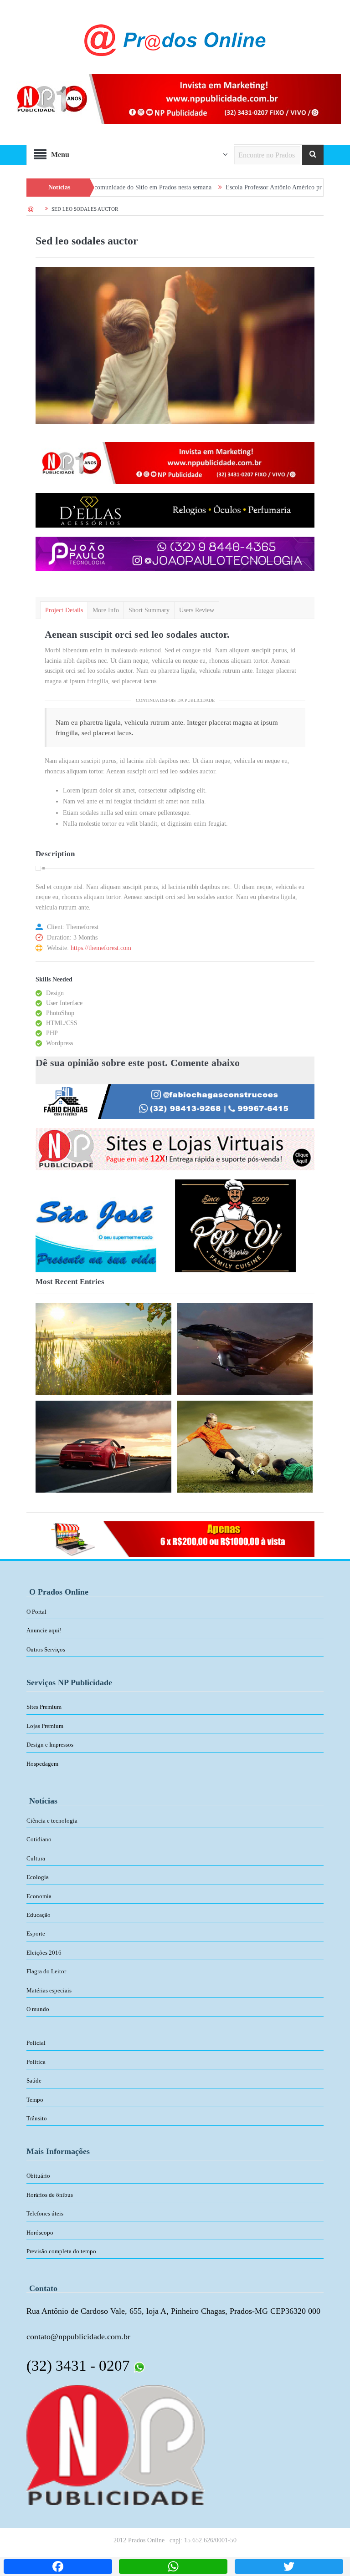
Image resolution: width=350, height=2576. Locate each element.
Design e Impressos (50, 1745)
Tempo (35, 2100)
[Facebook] (58, 2566)
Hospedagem (42, 1764)
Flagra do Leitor (46, 1971)
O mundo (38, 2009)
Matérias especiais (49, 1990)
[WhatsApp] (173, 2566)
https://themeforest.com (101, 948)
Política (36, 2062)
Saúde (34, 2081)
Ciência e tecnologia (52, 1821)
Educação (39, 1915)
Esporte (36, 1933)
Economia (39, 1896)
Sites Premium (44, 1707)
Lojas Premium (45, 1726)
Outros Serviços (46, 1649)
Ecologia (38, 1877)
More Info (106, 610)
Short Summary (149, 610)
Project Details (64, 610)
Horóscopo (40, 2233)
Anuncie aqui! (44, 1630)
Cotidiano (39, 1839)
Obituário (38, 2176)
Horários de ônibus (50, 2195)
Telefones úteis (45, 2213)
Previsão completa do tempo (61, 2251)
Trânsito (37, 2118)
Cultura (36, 1858)
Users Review (197, 610)
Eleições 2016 (44, 1953)
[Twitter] (289, 2566)
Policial (36, 2043)
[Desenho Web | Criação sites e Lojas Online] (116, 2444)
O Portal (36, 1612)
